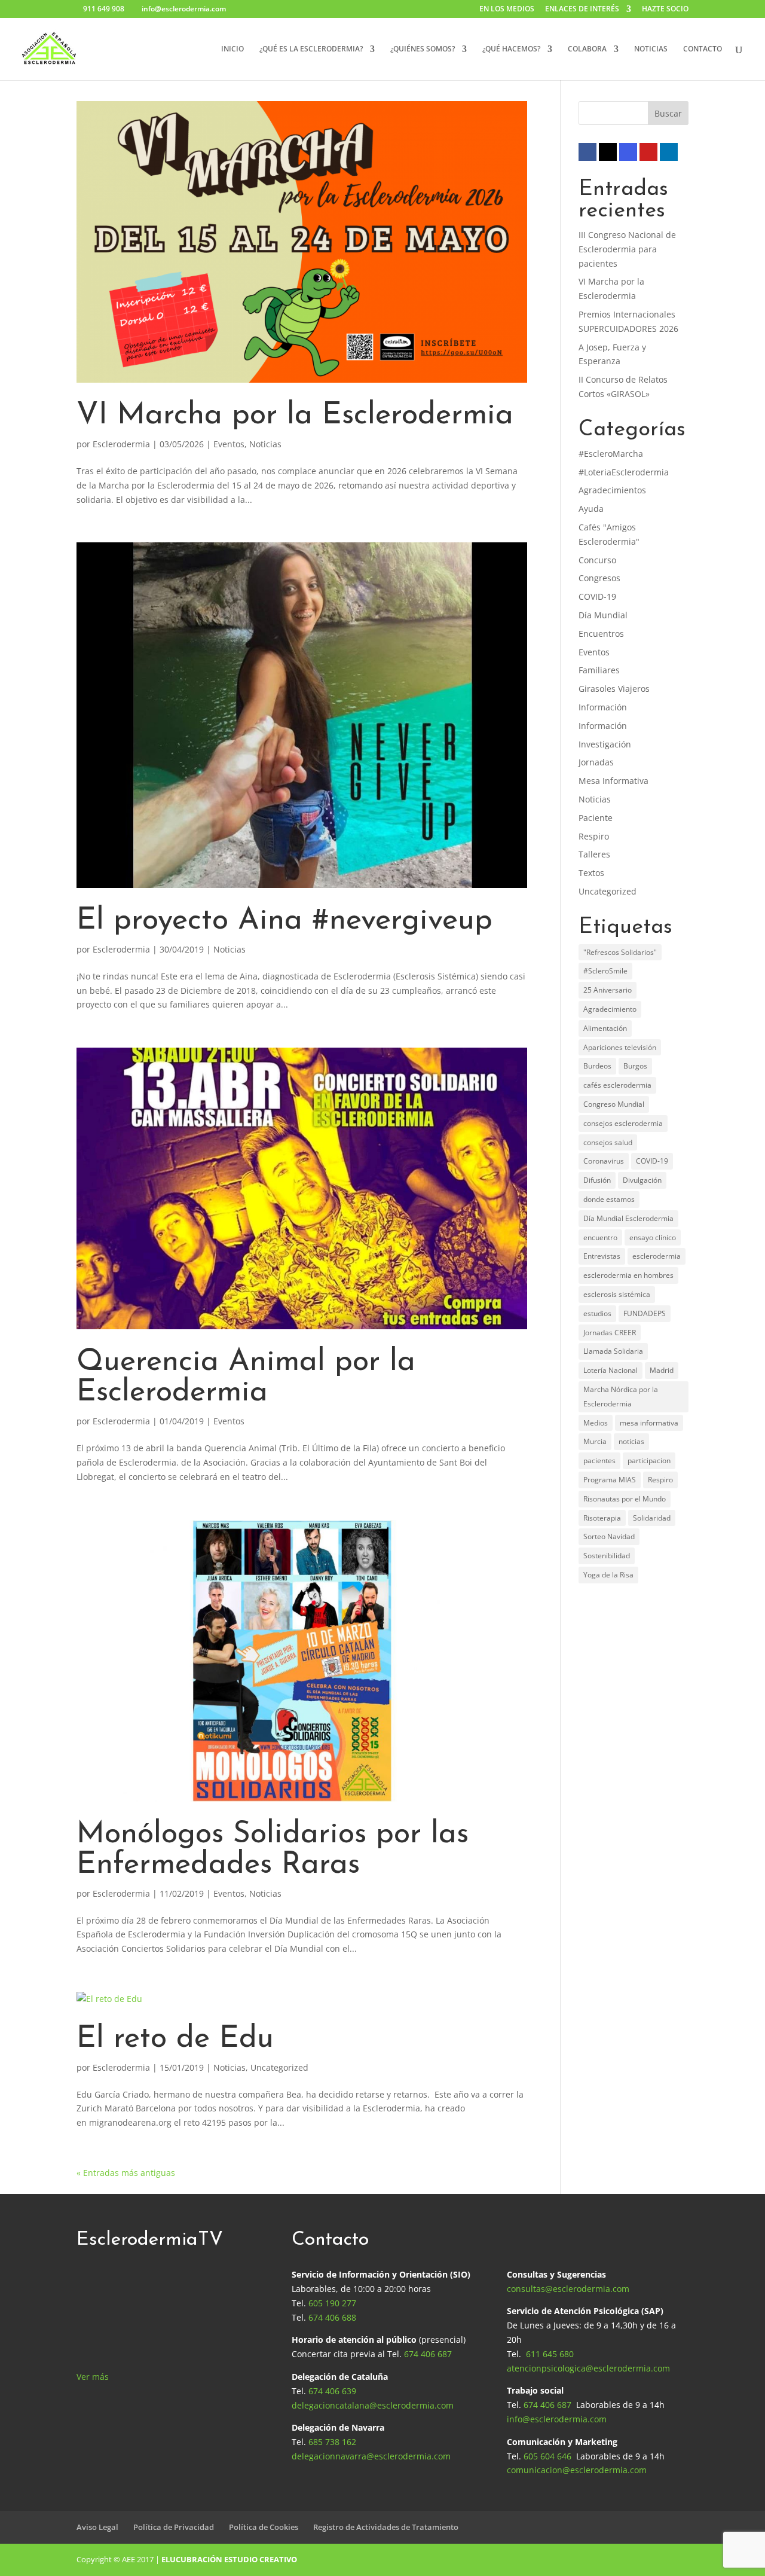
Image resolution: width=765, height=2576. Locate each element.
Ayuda (591, 509)
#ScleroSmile (605, 971)
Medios (596, 1423)
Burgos (635, 1066)
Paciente (596, 818)
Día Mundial (603, 615)
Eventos (229, 444)
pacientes (599, 1461)
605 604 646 (547, 2456)
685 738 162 (332, 2442)
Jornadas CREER (610, 1333)
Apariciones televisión (620, 1047)
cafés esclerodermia (617, 1085)
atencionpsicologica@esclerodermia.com (588, 2368)
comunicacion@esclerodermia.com (577, 2470)
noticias (631, 1441)
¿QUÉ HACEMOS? (511, 49)
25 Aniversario (608, 990)
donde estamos (609, 1199)
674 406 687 (428, 2354)
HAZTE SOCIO (665, 10)
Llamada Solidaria (613, 1351)
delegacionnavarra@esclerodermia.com (371, 2456)
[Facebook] (587, 152)
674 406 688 (332, 2317)
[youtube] (648, 152)
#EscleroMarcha (611, 454)
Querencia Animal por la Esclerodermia (246, 1378)
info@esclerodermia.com (557, 2419)
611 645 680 (550, 2354)
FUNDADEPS (645, 1313)
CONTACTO (703, 49)
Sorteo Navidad (609, 1536)
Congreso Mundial (614, 1104)
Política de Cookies (264, 2527)
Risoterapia (602, 1518)
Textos (591, 873)
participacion (649, 1461)
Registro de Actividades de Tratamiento (386, 2527)
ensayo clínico (653, 1237)
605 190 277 (332, 2303)
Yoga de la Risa (608, 1575)
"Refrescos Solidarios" (620, 952)
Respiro (594, 836)
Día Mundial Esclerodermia (628, 1218)
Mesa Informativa (613, 781)
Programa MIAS (610, 1480)
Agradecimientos (612, 490)
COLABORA (587, 49)
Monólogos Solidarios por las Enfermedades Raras (273, 1850)
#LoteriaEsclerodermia (624, 472)
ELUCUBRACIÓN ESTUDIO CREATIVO (229, 2559)
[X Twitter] (608, 152)
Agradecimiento (610, 1009)
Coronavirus (604, 1161)
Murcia (595, 1441)
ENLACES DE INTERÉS (582, 10)
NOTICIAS (651, 49)
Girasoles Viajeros (614, 689)
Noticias (265, 444)
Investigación (605, 744)
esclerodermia (657, 1256)
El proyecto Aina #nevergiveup (284, 921)
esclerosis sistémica (617, 1294)
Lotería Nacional (611, 1370)
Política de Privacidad (174, 2527)
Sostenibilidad (607, 1556)
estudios (597, 1313)
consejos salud (608, 1142)
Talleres (594, 854)
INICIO (232, 49)
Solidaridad (652, 1518)
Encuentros (601, 634)
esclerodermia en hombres (628, 1275)
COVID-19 (597, 596)
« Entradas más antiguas (126, 2173)
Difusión (597, 1180)
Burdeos (597, 1066)
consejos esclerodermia (623, 1123)
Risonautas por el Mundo (625, 1499)
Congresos (599, 578)
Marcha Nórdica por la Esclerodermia (621, 1397)
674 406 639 (332, 2391)
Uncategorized (279, 2067)
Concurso (597, 560)
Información (603, 707)
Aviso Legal (97, 2527)
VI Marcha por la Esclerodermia (295, 416)
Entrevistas (602, 1256)
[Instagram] (628, 152)
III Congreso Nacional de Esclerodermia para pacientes (627, 249)
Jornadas (596, 762)
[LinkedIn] (669, 152)
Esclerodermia (121, 444)
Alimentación (605, 1028)
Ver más (93, 2377)
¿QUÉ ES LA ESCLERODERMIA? (311, 49)
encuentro (600, 1237)
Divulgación (642, 1180)
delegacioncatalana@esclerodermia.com (373, 2405)
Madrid (662, 1370)
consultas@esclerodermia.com (568, 2289)
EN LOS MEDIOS (507, 10)
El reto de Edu (175, 2039)
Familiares (599, 670)
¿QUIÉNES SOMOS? (423, 49)
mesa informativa (649, 1423)
